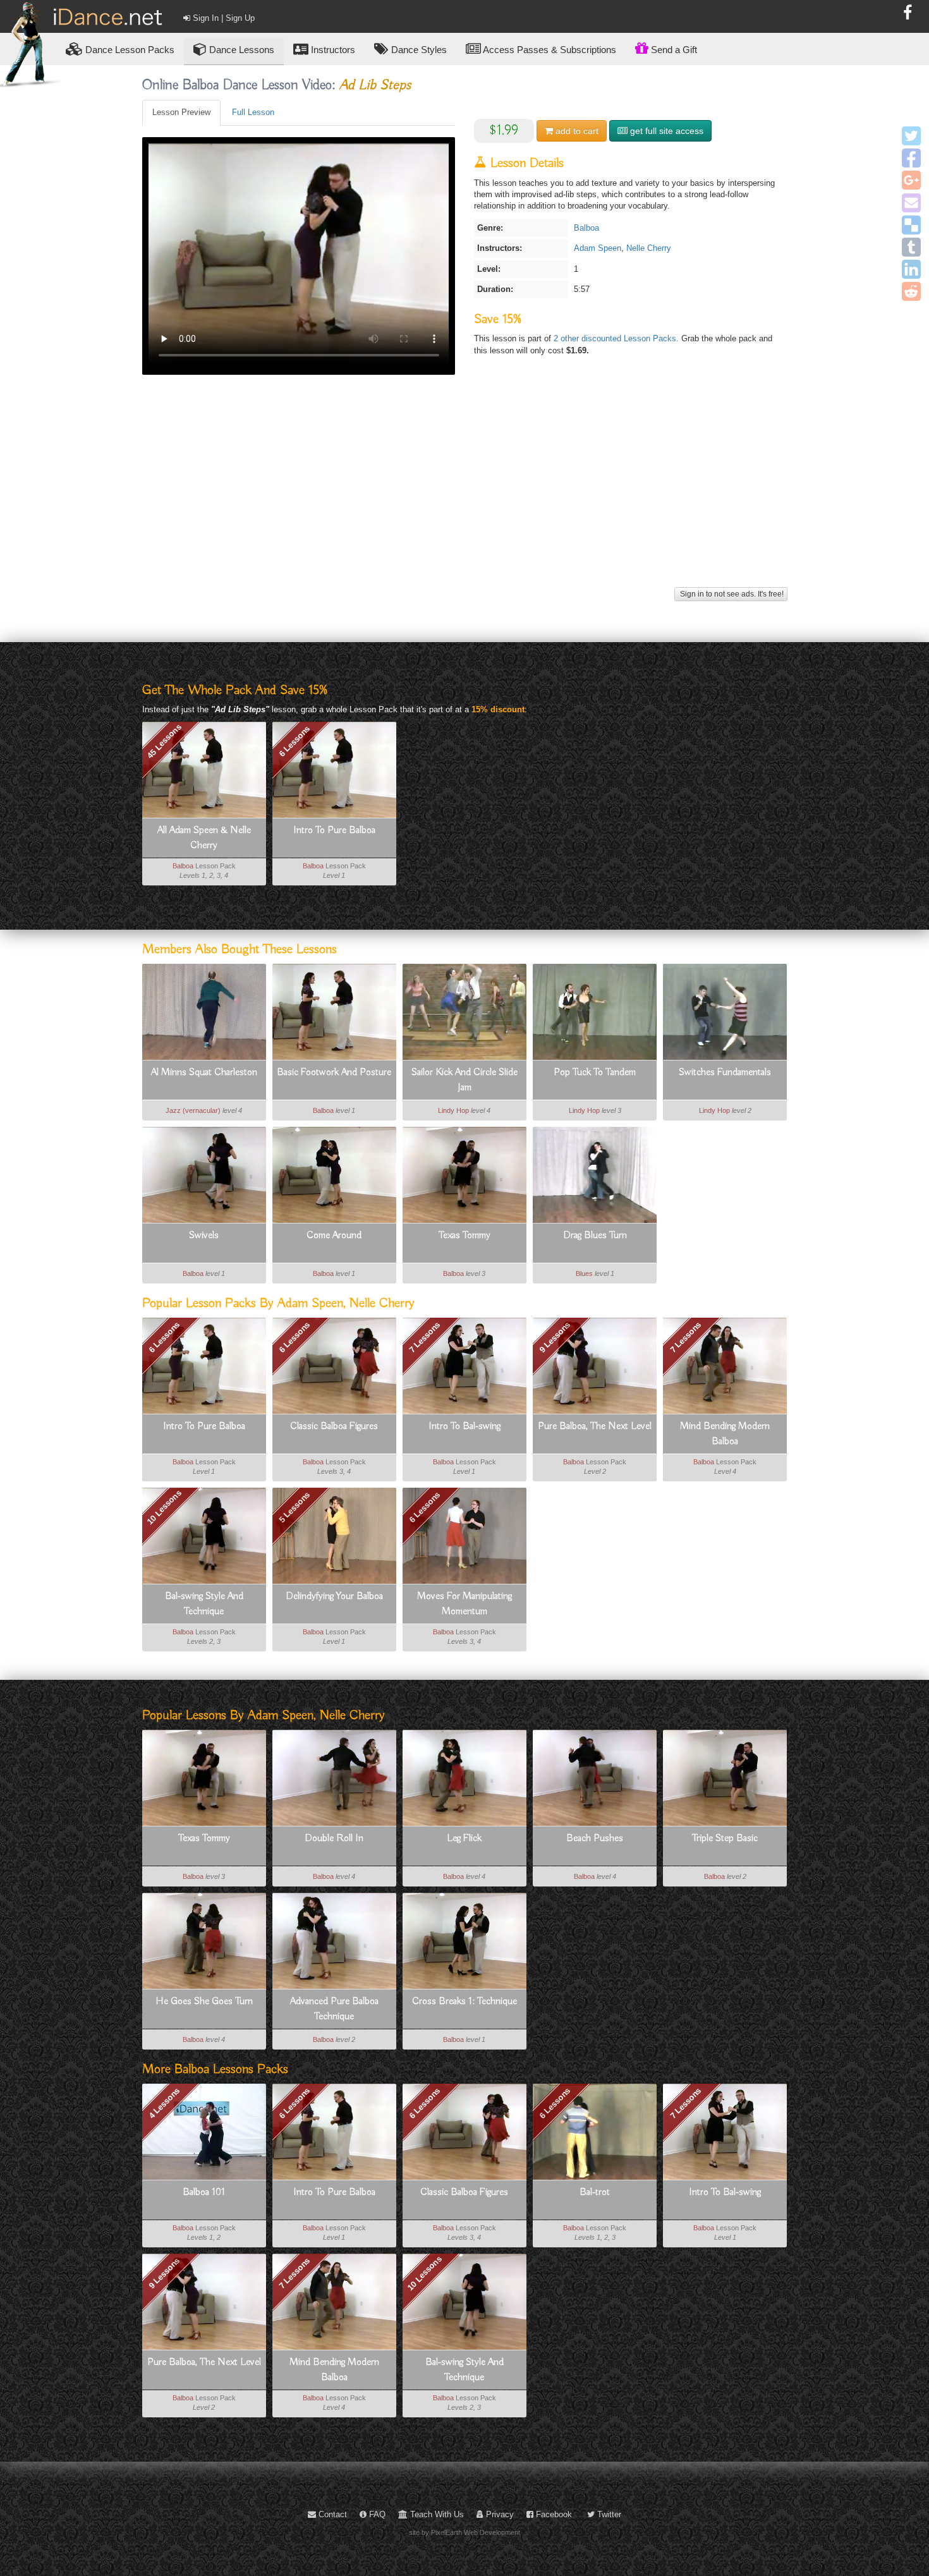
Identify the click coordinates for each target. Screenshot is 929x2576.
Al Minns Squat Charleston (204, 1072)
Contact (331, 2514)
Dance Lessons (240, 50)
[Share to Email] (911, 203)
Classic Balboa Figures (334, 1426)
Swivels (204, 1236)
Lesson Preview (181, 112)
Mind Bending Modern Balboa (725, 1434)
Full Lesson (253, 112)
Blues (584, 1273)
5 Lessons (294, 1507)
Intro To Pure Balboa (334, 830)
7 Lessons (424, 1337)
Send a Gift (673, 50)
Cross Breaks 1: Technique (464, 2002)
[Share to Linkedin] (911, 269)
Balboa (586, 228)
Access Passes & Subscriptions (549, 50)
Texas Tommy (464, 1236)
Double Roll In (334, 1838)
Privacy (499, 2514)
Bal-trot (595, 2192)
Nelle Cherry (649, 248)
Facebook (553, 2514)
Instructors (332, 50)
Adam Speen (598, 248)
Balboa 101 (204, 2192)
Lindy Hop (453, 1110)
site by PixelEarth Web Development (464, 2532)
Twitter (608, 2514)
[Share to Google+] (911, 180)
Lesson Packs (130, 50)
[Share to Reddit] (911, 291)
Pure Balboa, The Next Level (595, 1426)
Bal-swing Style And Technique (204, 1604)
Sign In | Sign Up (222, 18)
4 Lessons (164, 2103)
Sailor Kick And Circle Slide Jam (464, 1080)
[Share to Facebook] (911, 158)
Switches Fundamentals (725, 1072)
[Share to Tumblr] (911, 247)
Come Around (334, 1236)
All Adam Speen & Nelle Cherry (204, 838)
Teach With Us (436, 2514)
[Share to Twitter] (911, 136)
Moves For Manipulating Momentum (464, 1604)
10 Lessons (164, 1507)
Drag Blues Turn (595, 1236)
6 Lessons (294, 741)
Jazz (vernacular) (193, 1110)
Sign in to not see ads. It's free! (731, 594)
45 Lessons (164, 741)
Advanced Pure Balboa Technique (334, 2009)
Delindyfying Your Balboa (334, 1596)
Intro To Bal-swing (464, 1426)
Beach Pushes (595, 1838)
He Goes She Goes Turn (204, 2002)
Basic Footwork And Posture (334, 1072)
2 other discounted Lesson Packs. (617, 338)
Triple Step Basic (725, 1838)
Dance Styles (418, 50)
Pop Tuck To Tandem (595, 1072)
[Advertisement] (465, 495)
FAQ (376, 2514)
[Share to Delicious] (911, 225)
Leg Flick (464, 1838)
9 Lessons (555, 1337)
